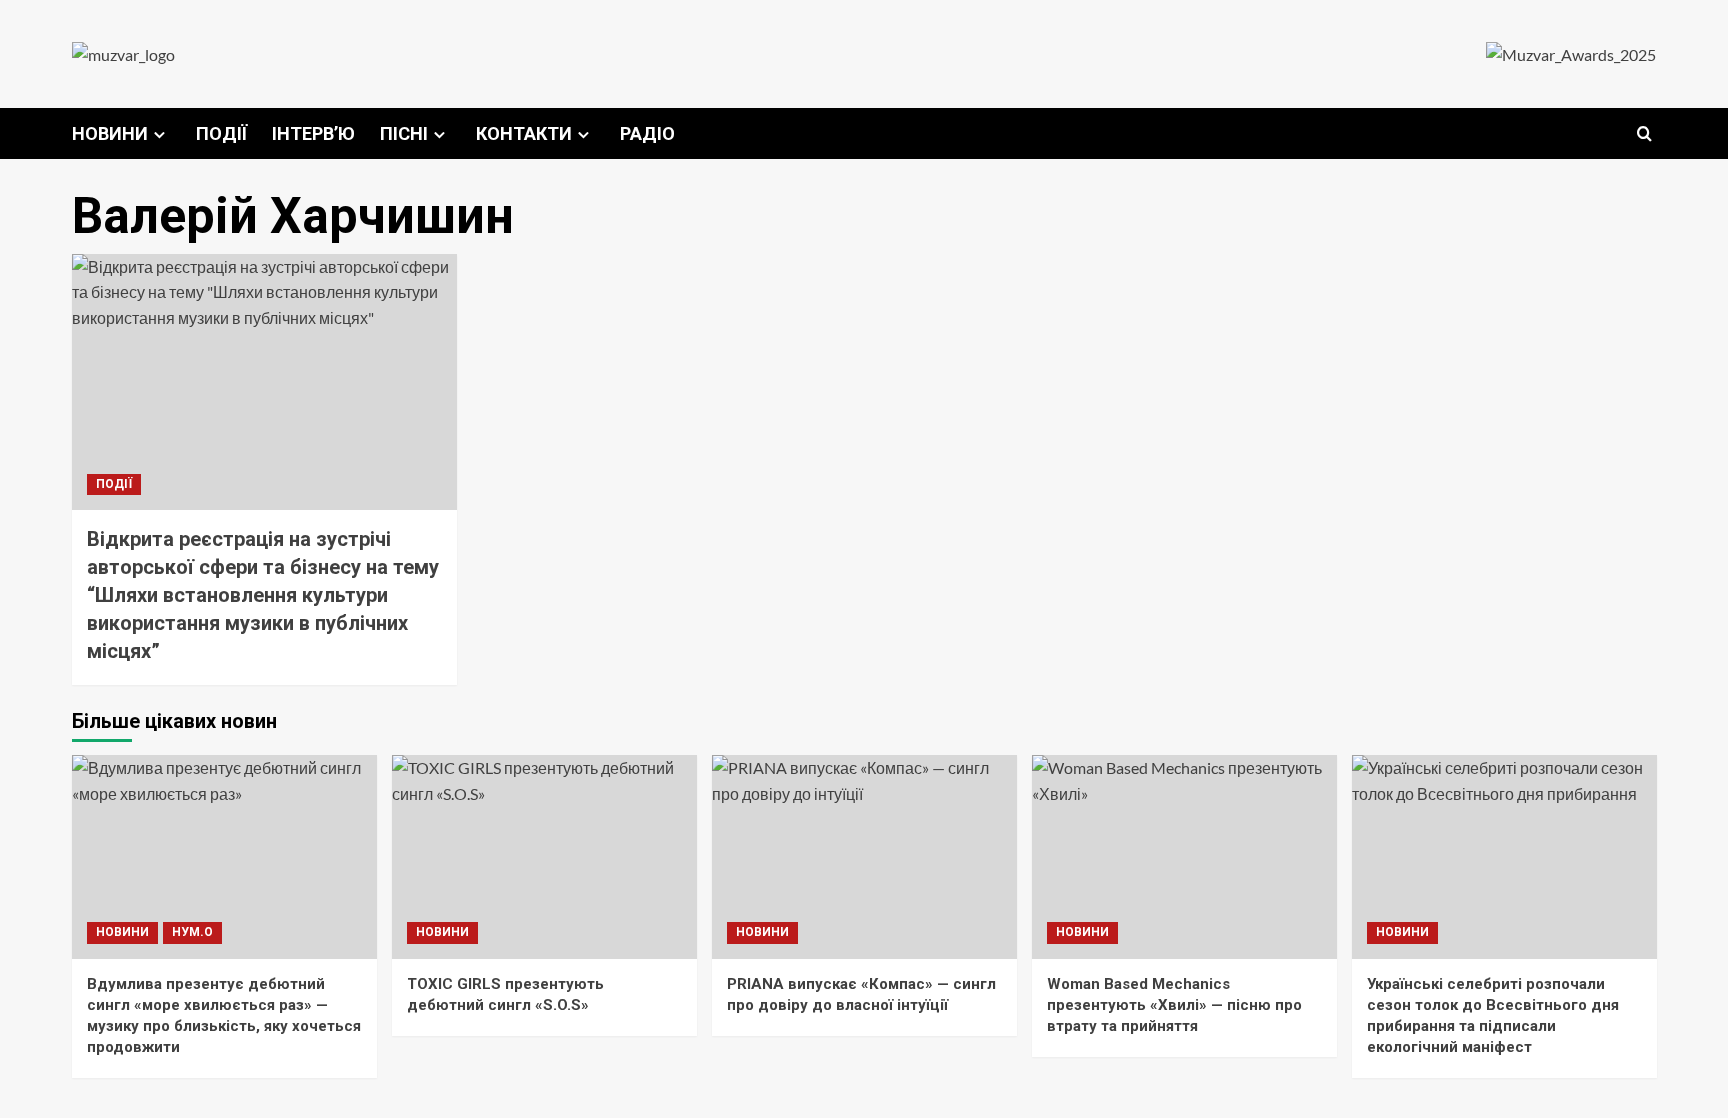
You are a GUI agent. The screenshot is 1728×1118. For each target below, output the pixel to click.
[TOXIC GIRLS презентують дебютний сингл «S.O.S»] (544, 856)
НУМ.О (192, 932)
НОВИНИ (110, 133)
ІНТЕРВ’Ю (313, 133)
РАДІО (647, 133)
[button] (1644, 133)
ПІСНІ (404, 133)
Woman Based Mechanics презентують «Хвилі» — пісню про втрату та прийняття (1174, 1005)
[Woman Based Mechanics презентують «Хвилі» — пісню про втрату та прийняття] (1184, 856)
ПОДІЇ (221, 133)
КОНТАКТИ (524, 133)
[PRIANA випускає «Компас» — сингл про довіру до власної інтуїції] (864, 856)
